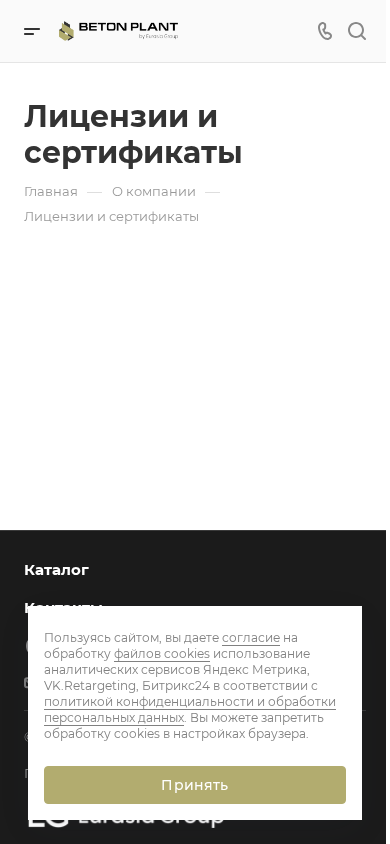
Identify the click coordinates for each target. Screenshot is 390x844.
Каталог (56, 569)
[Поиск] (356, 31)
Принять (194, 785)
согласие (251, 637)
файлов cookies (162, 653)
